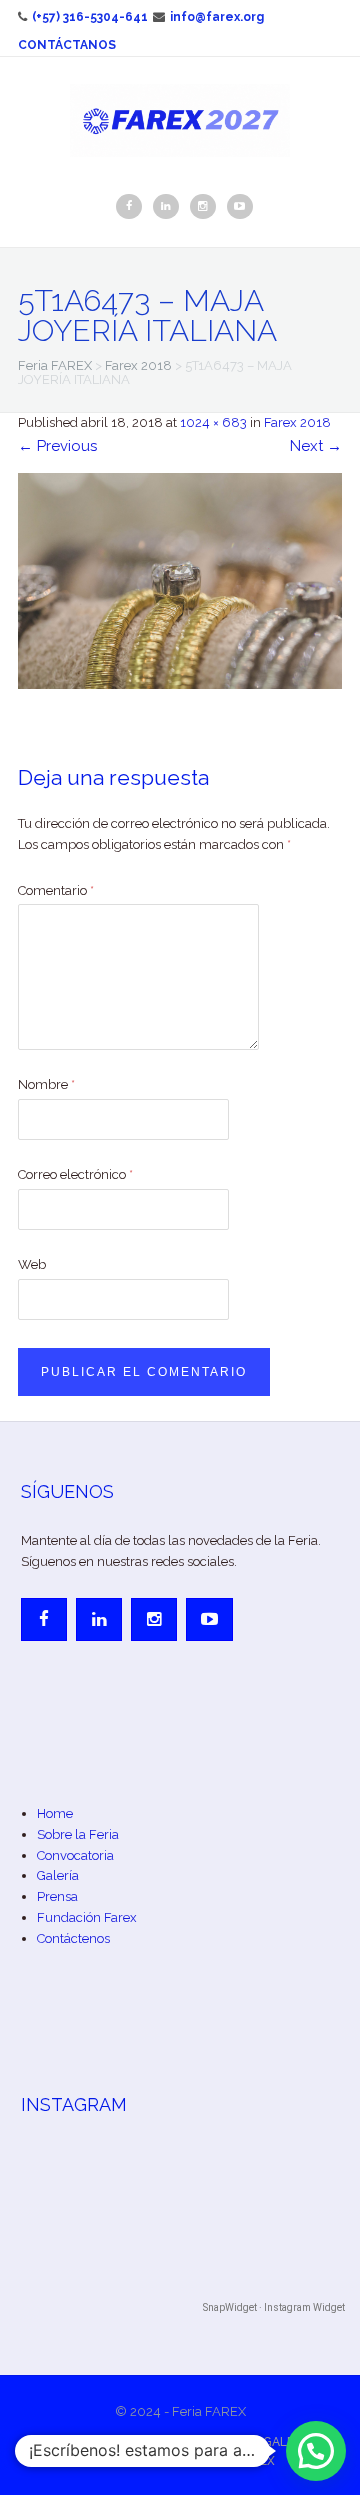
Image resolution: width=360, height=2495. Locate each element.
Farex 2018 (297, 422)
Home (55, 1813)
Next (316, 446)
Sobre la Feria (78, 1834)
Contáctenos (73, 1938)
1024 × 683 (213, 422)
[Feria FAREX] (180, 119)
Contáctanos (67, 45)
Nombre (46, 1084)
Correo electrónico (75, 1174)
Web (32, 1264)
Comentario (56, 890)
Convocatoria (75, 1855)
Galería (58, 1875)
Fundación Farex (87, 1917)
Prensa (57, 1896)
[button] (316, 2451)
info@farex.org (217, 17)
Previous (57, 446)
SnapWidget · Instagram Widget (274, 2307)
